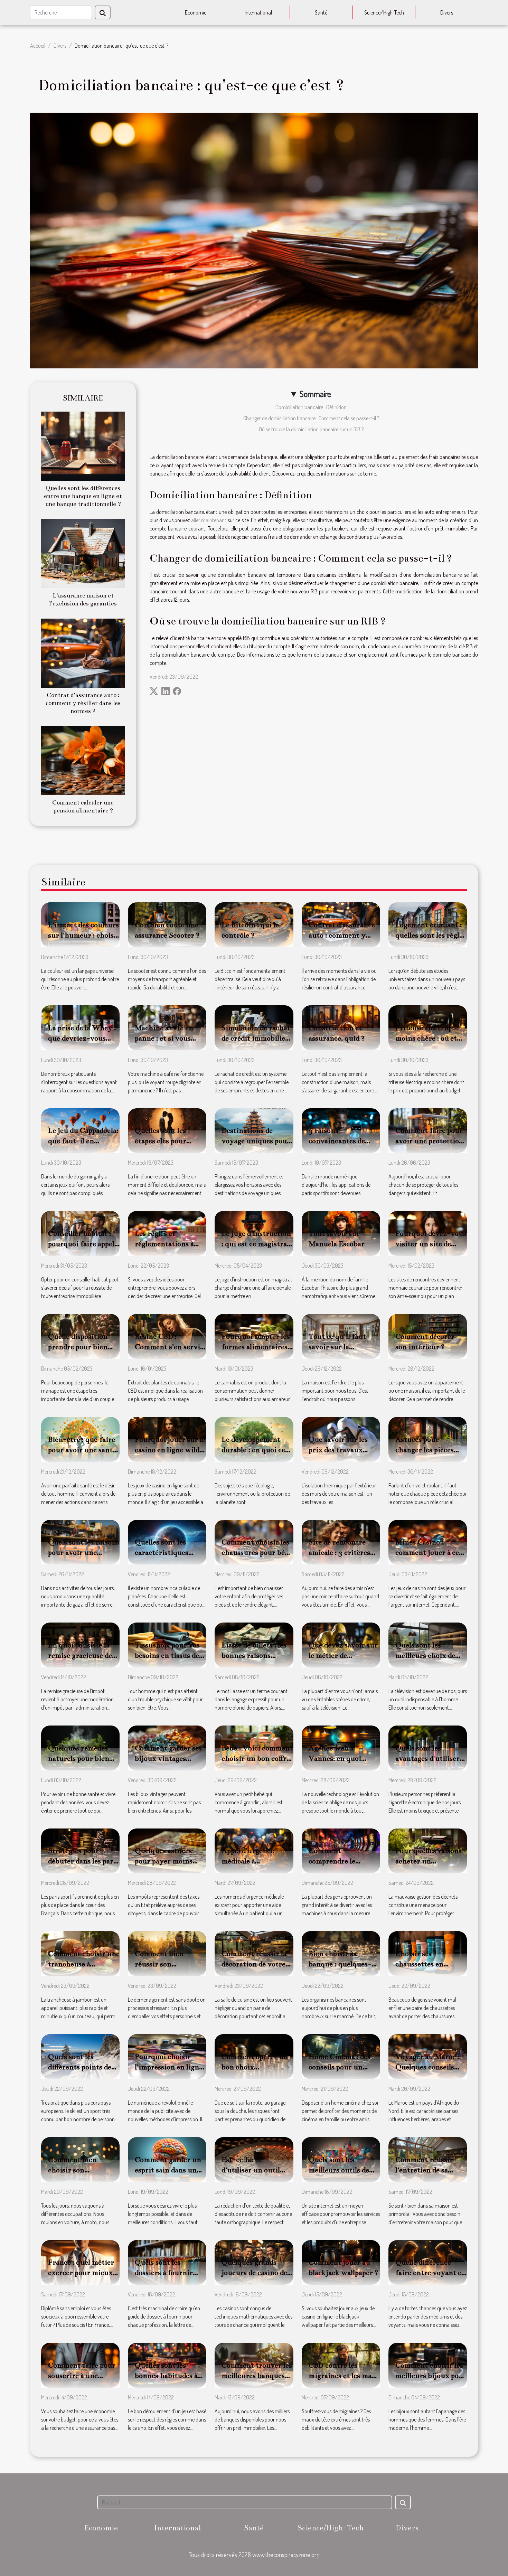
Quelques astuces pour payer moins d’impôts (164, 1861)
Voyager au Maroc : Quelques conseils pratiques (427, 2067)
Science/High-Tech (384, 12)
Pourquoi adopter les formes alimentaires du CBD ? (256, 1347)
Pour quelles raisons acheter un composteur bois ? (429, 1861)
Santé (321, 12)
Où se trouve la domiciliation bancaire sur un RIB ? (311, 429)
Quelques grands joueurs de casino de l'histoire (254, 2273)
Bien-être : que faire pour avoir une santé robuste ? (82, 1450)
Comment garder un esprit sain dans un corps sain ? (168, 2170)
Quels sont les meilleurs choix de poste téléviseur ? (425, 1655)
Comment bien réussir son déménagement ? (162, 1964)
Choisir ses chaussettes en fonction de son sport (430, 1964)
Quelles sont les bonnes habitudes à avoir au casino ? (166, 2376)
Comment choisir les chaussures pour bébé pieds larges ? (257, 1552)
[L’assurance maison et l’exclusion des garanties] (83, 553)
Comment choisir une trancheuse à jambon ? (84, 1964)
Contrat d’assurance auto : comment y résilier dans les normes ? (83, 703)
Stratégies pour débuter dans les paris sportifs (83, 1861)
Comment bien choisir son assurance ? (72, 2170)
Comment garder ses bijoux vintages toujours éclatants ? (168, 1758)
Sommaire (315, 394)
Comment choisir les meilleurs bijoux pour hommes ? (431, 2376)
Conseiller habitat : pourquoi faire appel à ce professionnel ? (84, 1244)
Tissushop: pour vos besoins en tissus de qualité (167, 1655)
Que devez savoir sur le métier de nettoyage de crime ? (343, 1655)
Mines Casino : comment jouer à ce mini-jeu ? (427, 1552)
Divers (447, 12)
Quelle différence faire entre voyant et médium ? (430, 2273)
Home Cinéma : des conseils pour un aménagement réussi (342, 2067)
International (258, 12)
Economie (196, 12)
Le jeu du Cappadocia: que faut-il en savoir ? (83, 1141)
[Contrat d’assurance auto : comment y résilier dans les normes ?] (83, 652)
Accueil (38, 46)
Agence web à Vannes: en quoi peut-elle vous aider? (343, 1758)
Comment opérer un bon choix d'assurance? (255, 2067)
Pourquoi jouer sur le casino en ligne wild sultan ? (170, 1450)
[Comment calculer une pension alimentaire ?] (83, 760)
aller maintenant (209, 520)
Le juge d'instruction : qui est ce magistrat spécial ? (256, 1244)
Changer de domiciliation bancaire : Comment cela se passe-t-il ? (311, 418)
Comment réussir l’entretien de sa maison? (424, 2170)
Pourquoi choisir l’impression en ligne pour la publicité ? (169, 2067)
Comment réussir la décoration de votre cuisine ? (254, 1964)
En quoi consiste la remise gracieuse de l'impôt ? (80, 1655)
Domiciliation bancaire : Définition (311, 407)
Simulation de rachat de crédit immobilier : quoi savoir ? (257, 1038)
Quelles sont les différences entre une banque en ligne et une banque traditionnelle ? (83, 496)
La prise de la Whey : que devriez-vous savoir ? (82, 1038)
